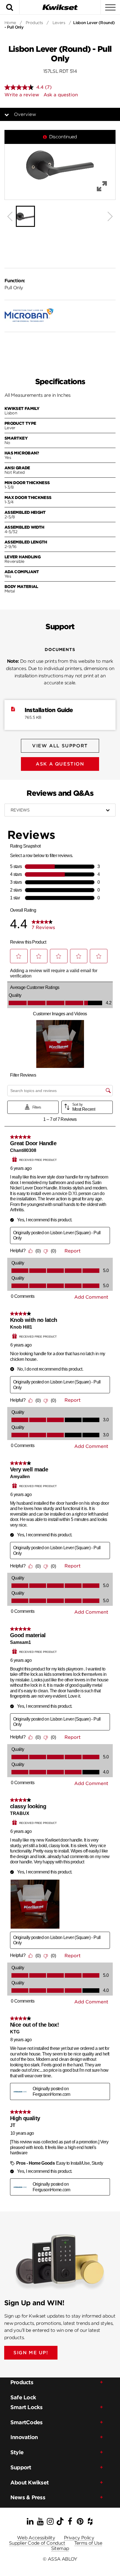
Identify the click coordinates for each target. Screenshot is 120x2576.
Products (34, 23)
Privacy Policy (79, 2538)
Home (10, 23)
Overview (25, 114)
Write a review (22, 95)
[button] (60, 165)
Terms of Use (88, 2543)
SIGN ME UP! (31, 2353)
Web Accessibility (36, 2538)
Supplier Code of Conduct (37, 2543)
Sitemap (60, 2548)
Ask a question (61, 95)
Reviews (20, 810)
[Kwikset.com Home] (60, 7)
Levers (59, 23)
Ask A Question (60, 764)
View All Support (60, 746)
